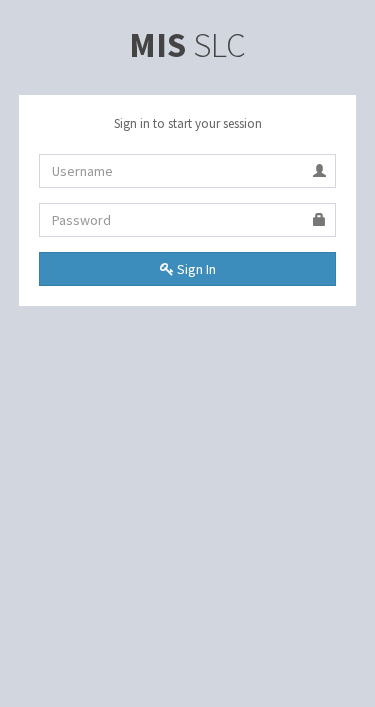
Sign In (195, 269)
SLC (187, 45)
